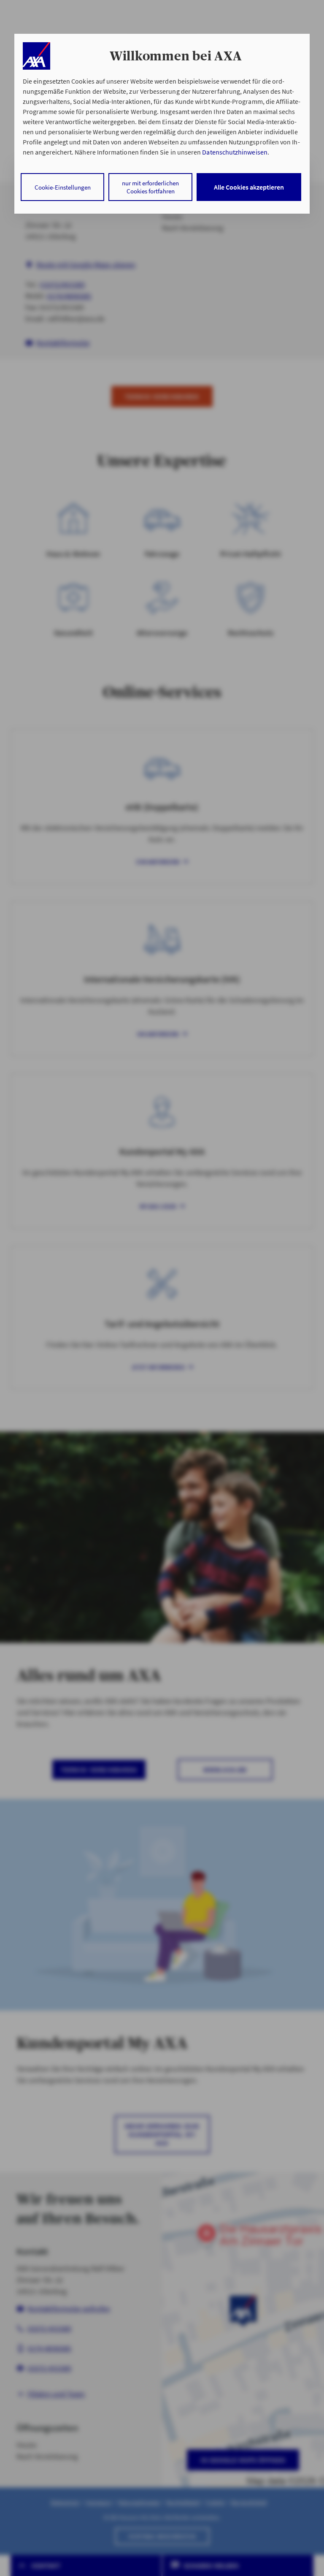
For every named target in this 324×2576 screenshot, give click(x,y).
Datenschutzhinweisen (235, 152)
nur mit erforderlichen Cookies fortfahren (150, 187)
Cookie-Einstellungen (63, 187)
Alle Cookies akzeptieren (249, 187)
